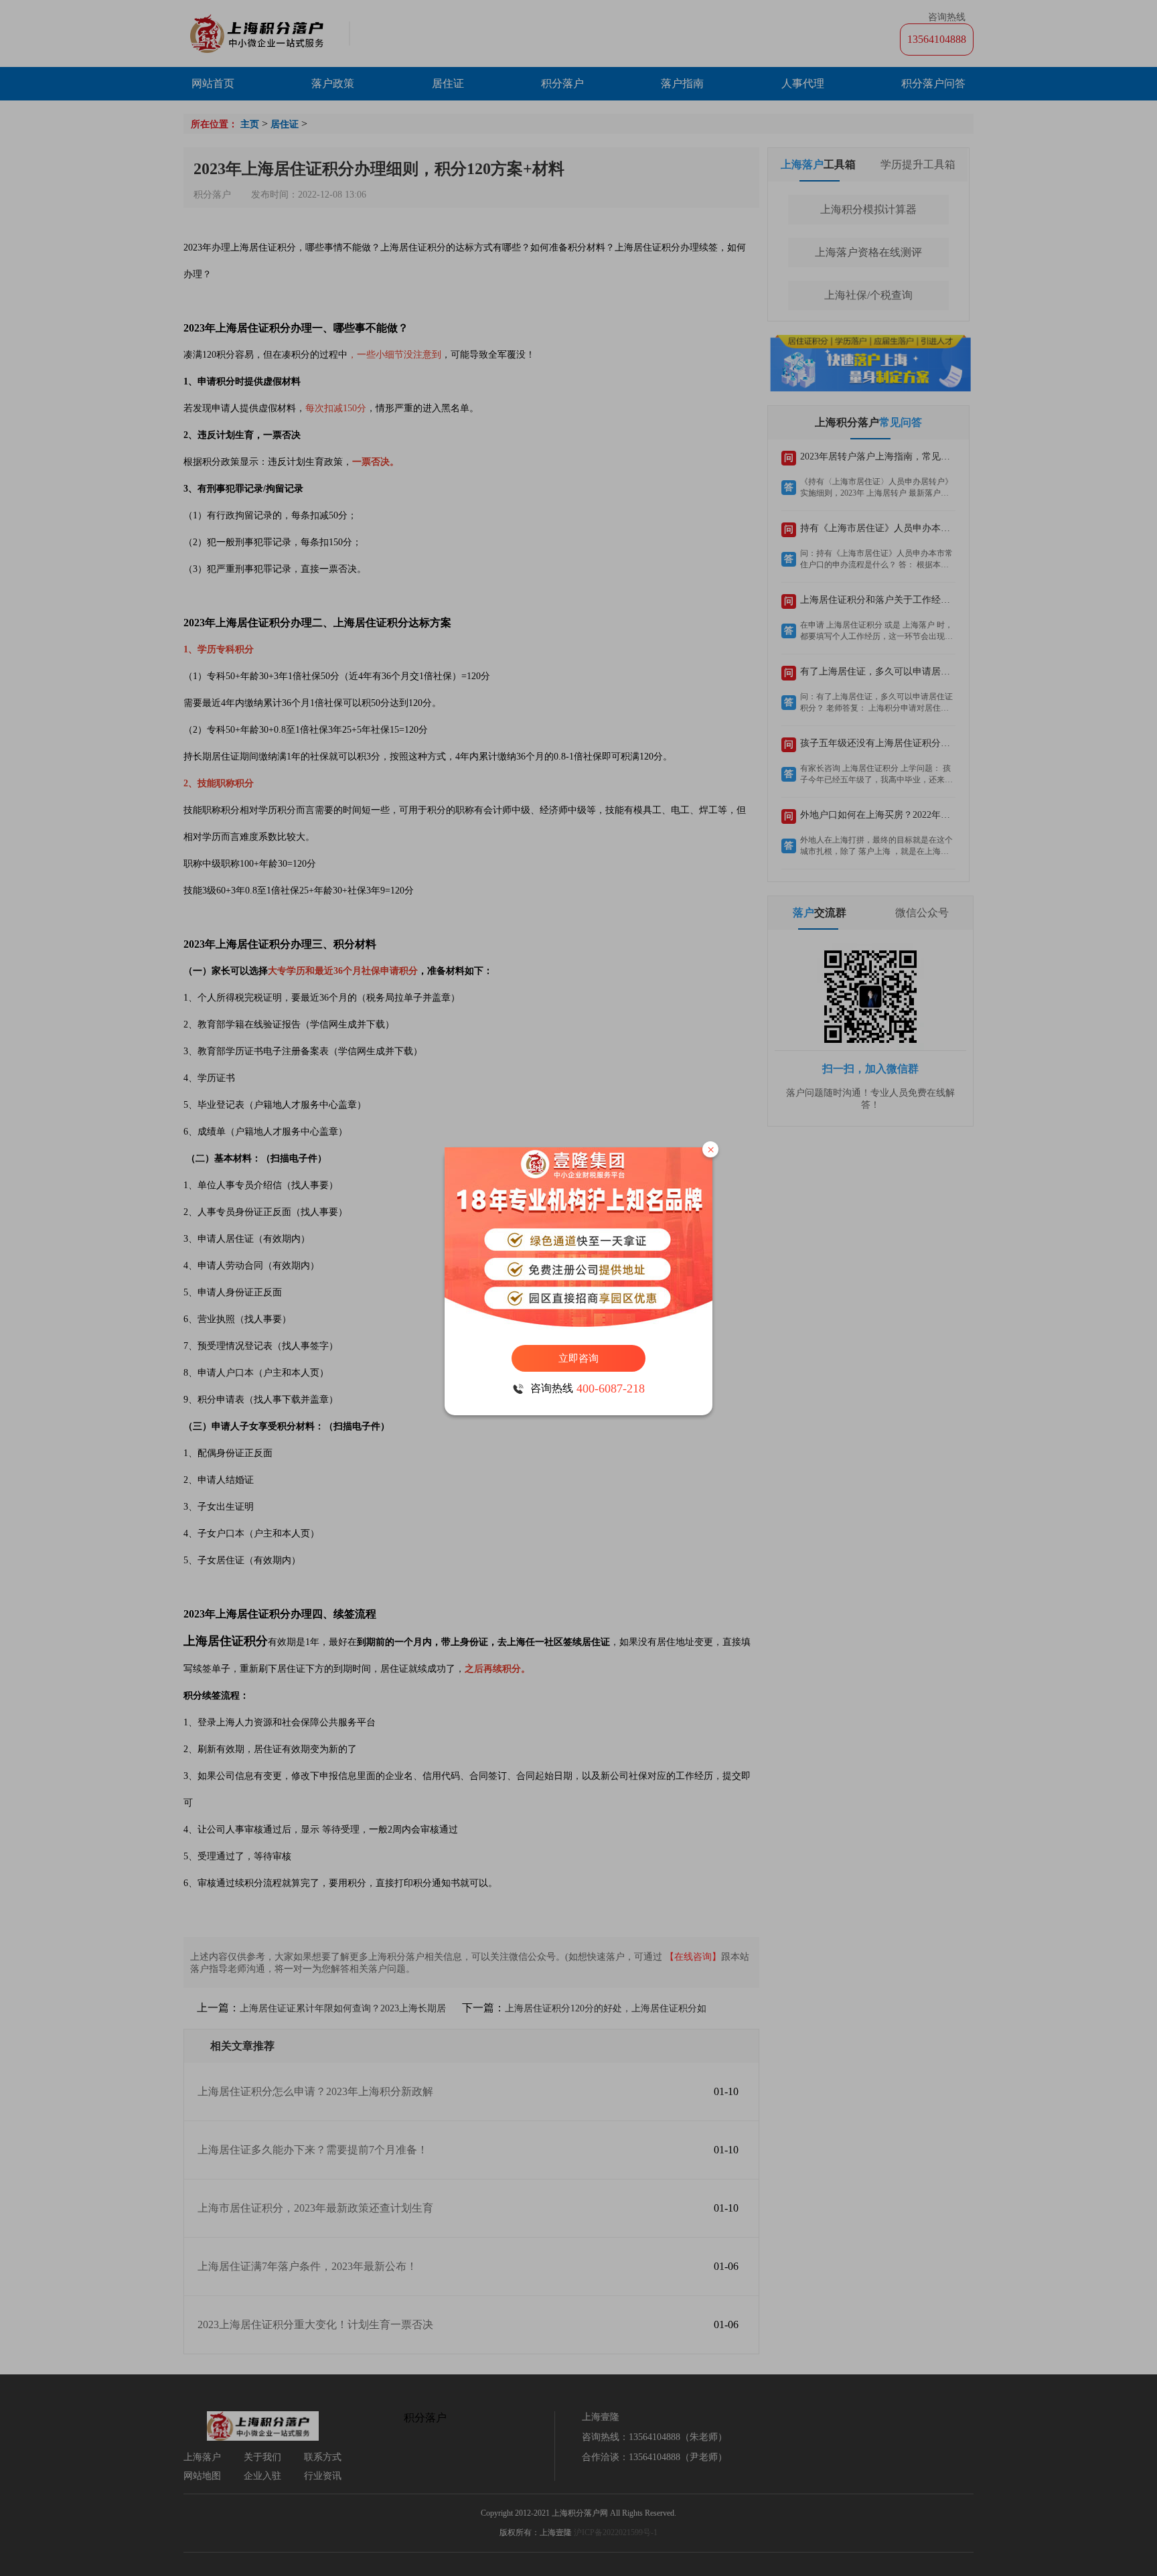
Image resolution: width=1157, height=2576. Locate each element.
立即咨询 (578, 1358)
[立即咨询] (578, 1239)
